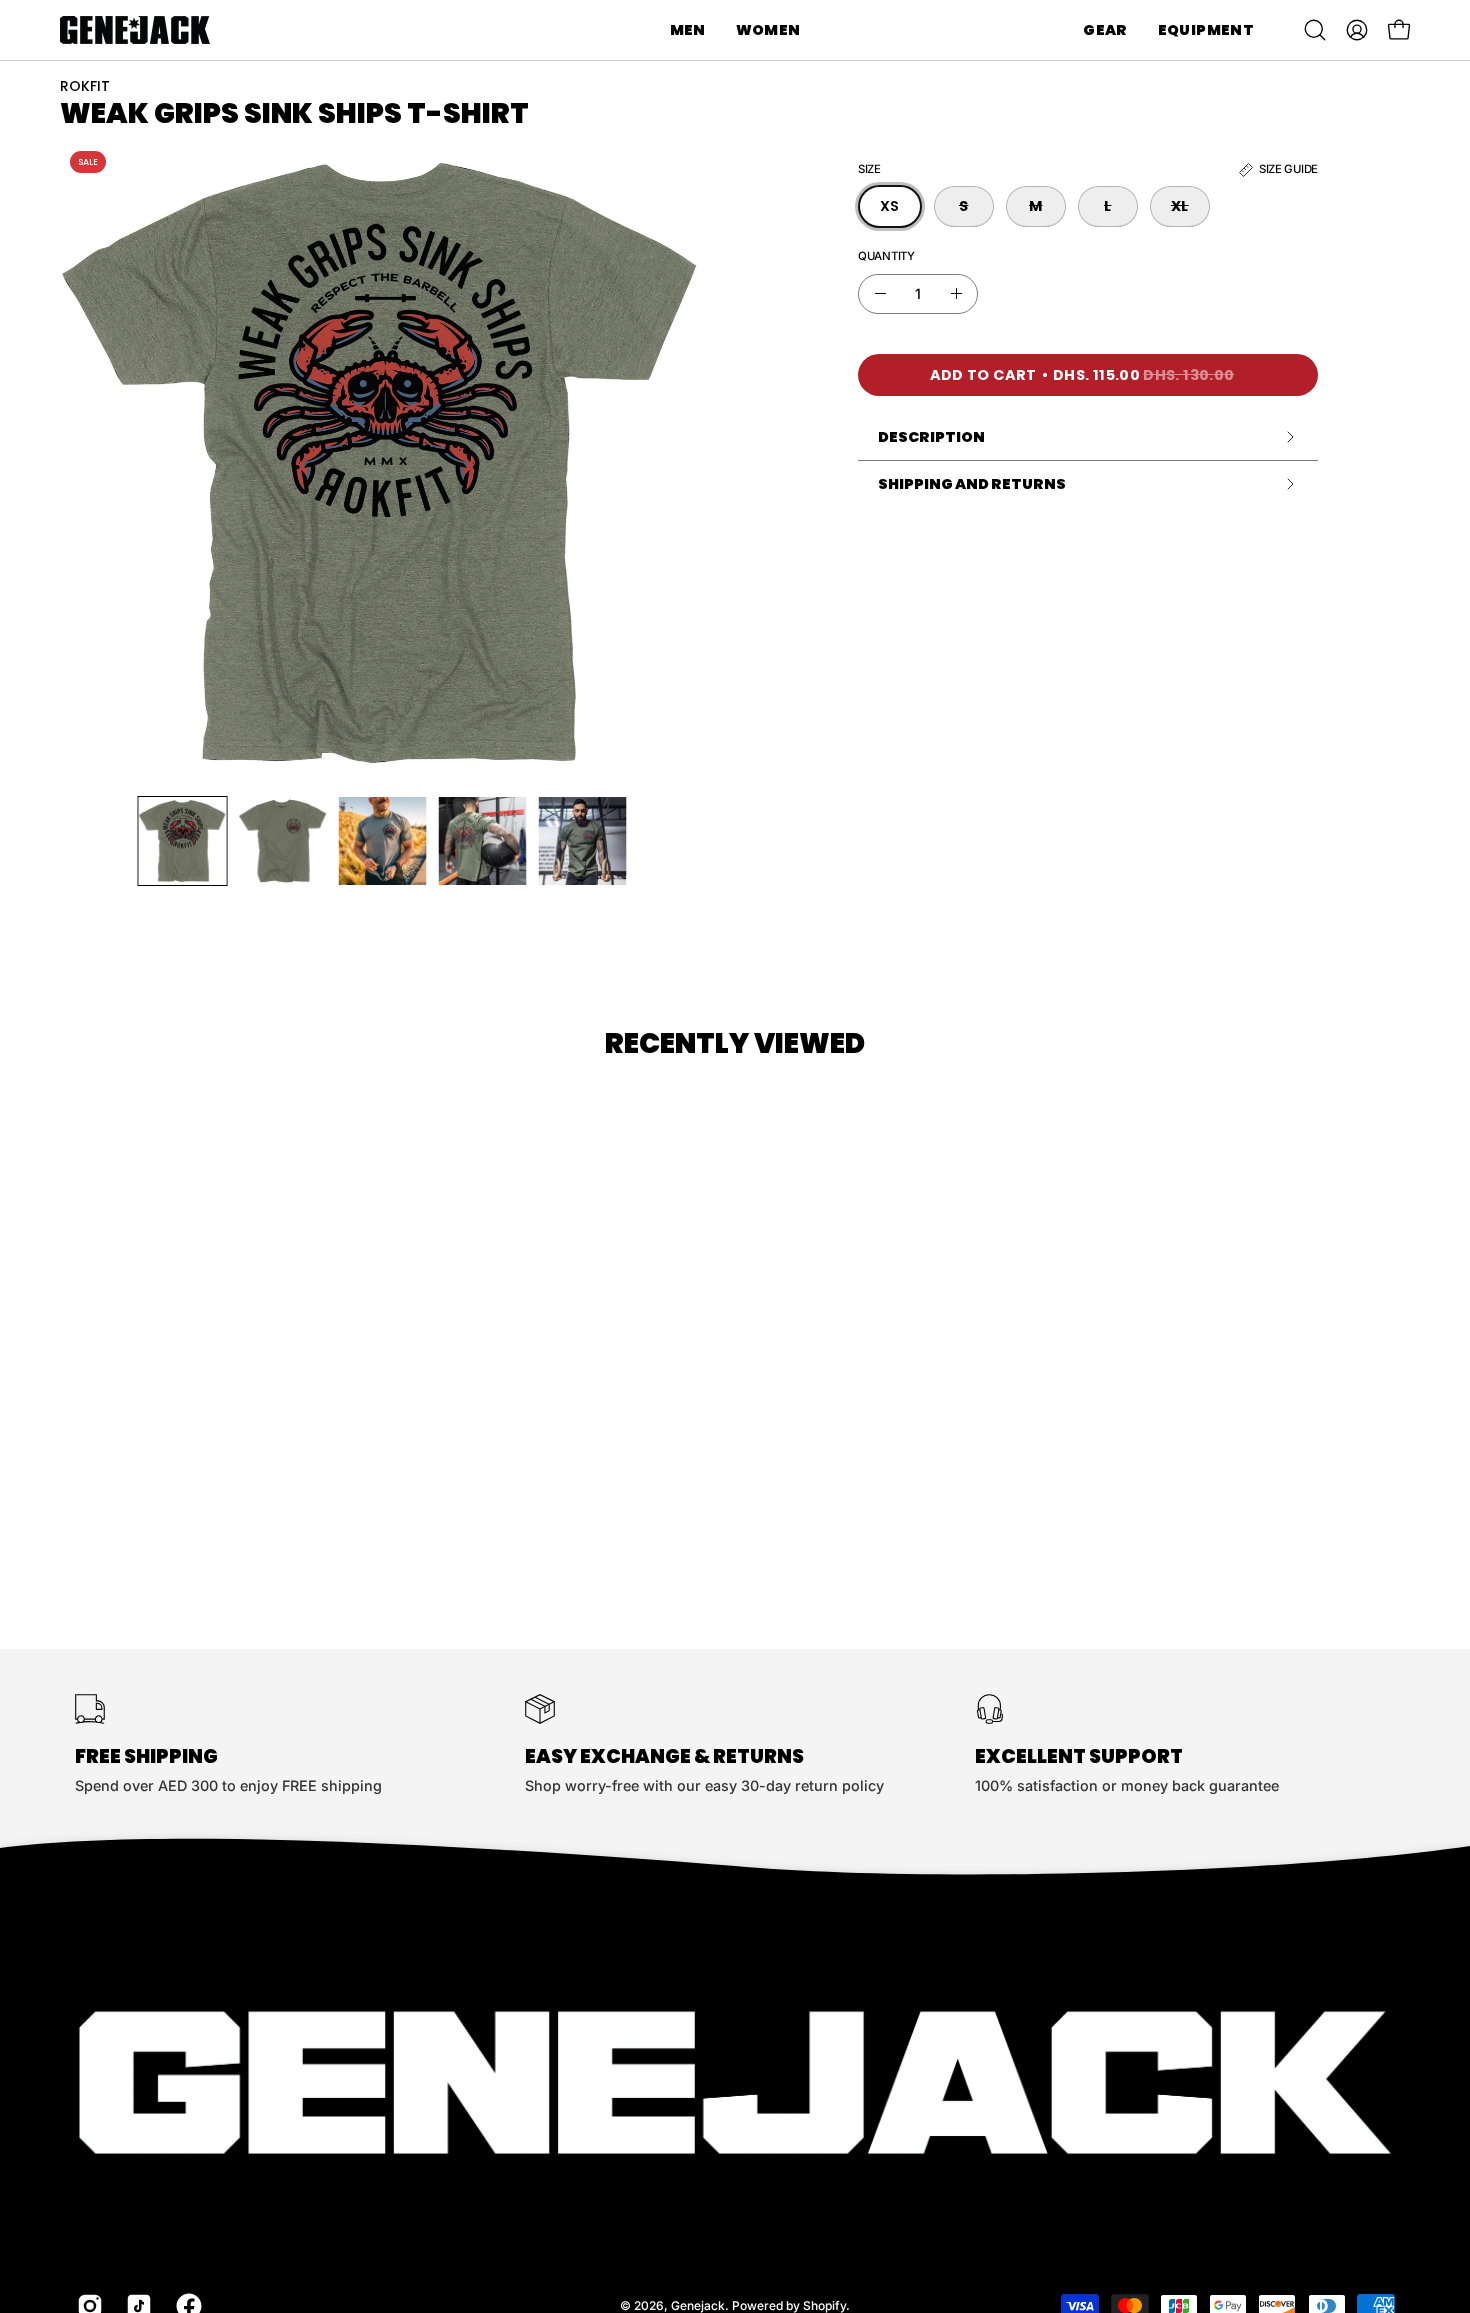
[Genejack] (135, 30)
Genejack (698, 2305)
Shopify (824, 2305)
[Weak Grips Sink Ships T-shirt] (183, 841)
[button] (688, 30)
